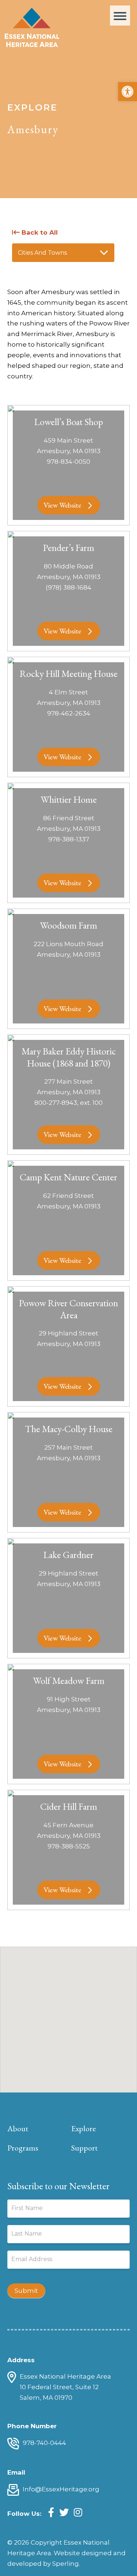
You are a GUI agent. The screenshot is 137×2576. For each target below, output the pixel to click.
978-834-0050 (68, 462)
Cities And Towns (42, 253)
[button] (128, 92)
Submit (26, 2291)
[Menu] (120, 16)
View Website (62, 505)
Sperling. (66, 2564)
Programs (23, 2148)
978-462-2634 (69, 713)
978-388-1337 (69, 839)
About (18, 2128)
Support (84, 2148)
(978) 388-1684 (68, 587)
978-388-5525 (69, 1846)
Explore (83, 2128)
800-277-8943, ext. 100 (68, 1103)
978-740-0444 (44, 2443)
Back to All (39, 232)
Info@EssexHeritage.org (61, 2489)
